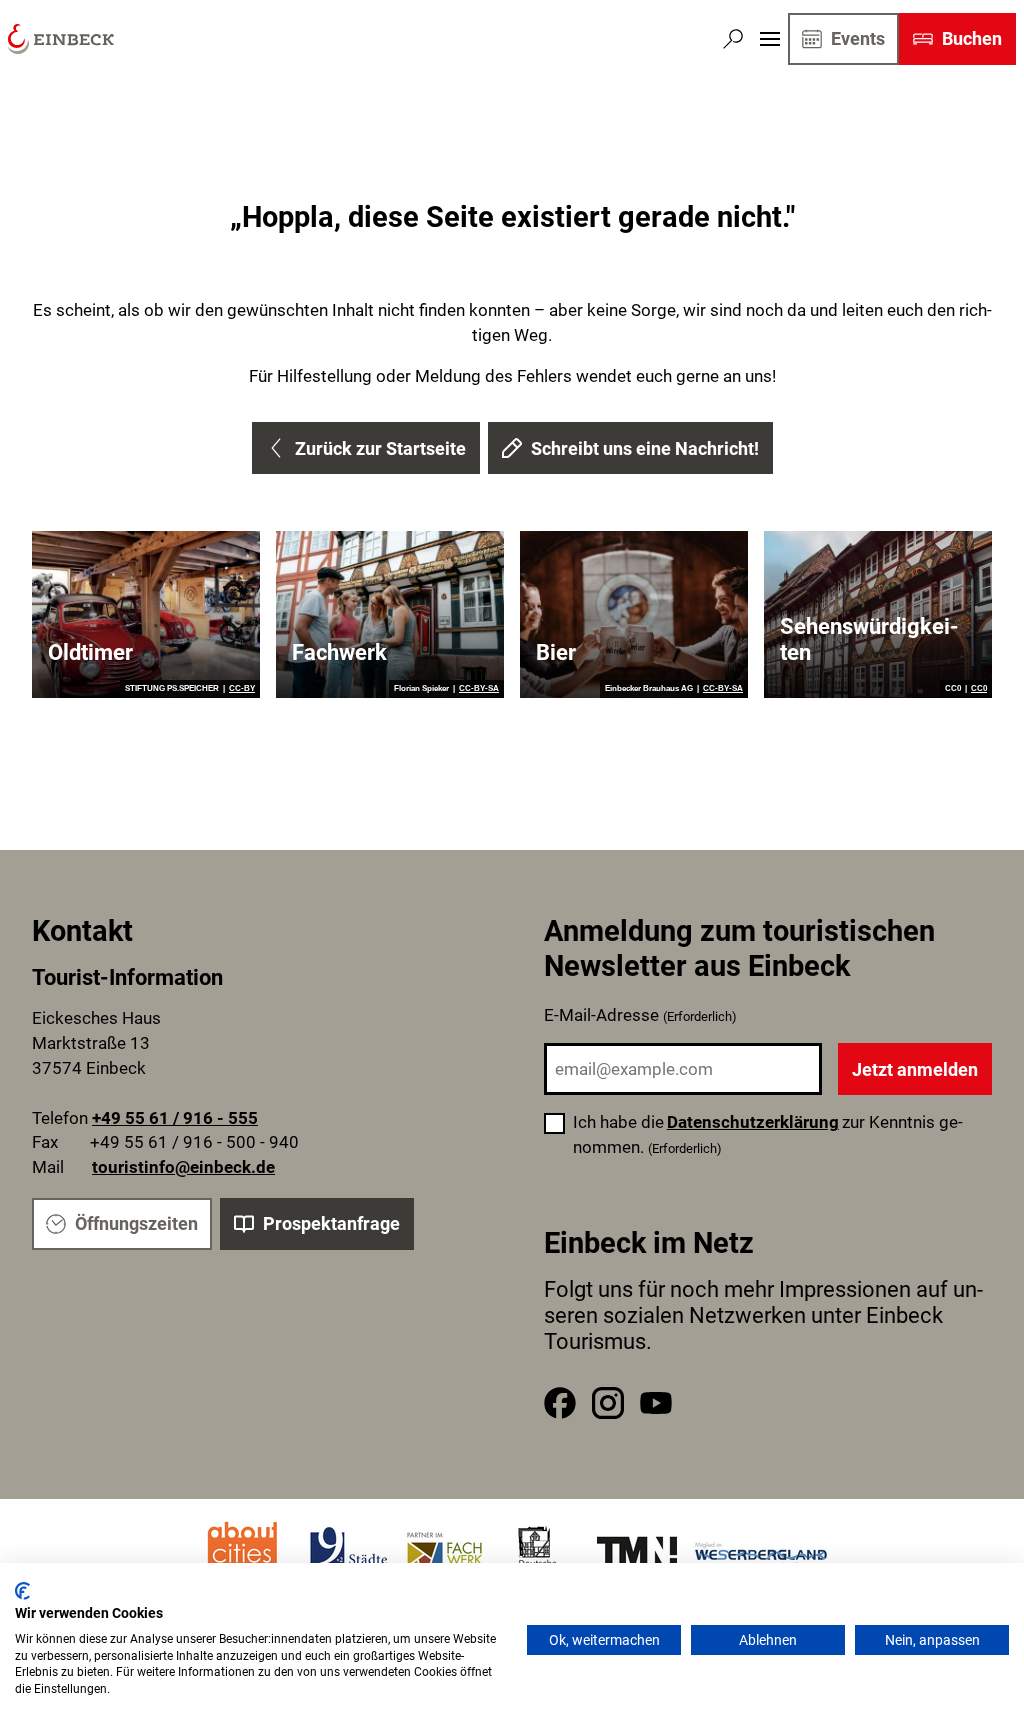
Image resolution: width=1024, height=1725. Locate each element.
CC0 (979, 689)
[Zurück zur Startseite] (61, 39)
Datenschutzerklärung (753, 1122)
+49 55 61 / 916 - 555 (175, 1118)
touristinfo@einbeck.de (183, 1167)
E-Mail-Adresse (640, 1015)
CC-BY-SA (479, 689)
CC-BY (242, 689)
